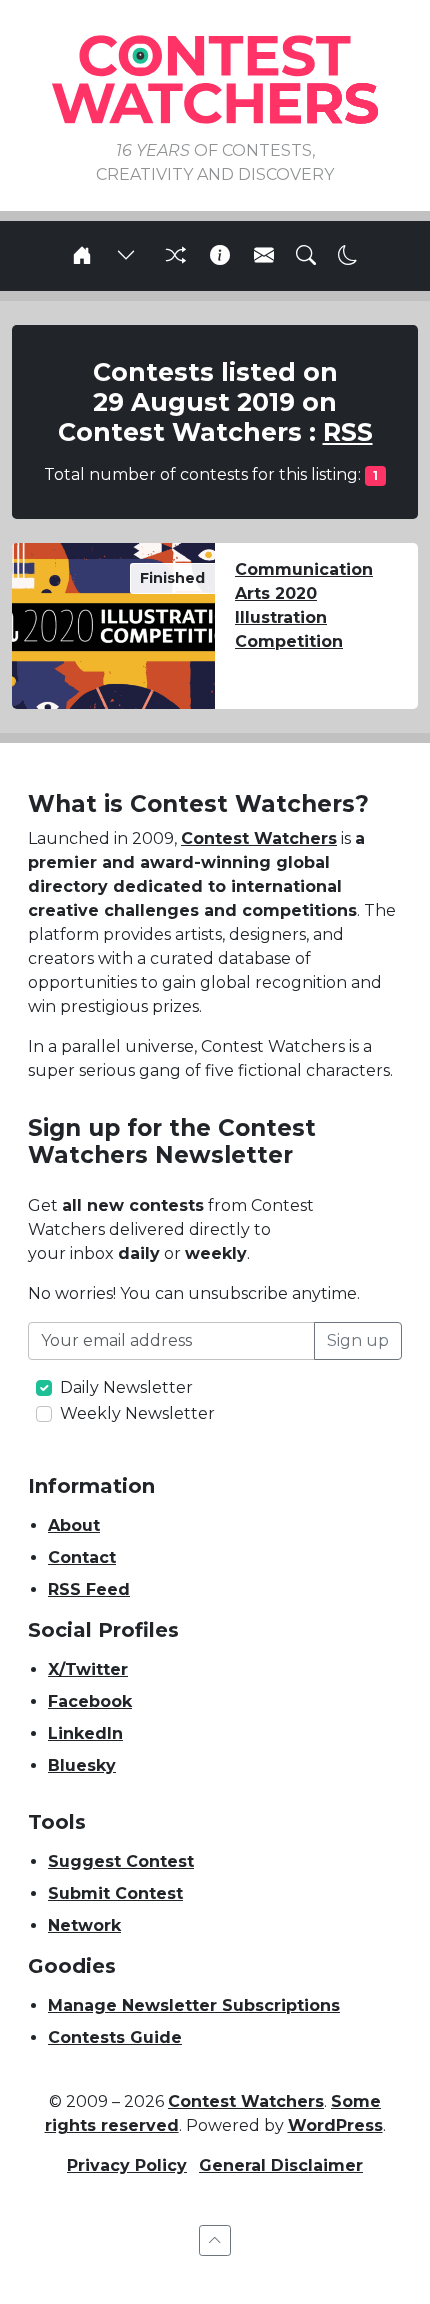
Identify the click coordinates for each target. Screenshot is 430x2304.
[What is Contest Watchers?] (220, 256)
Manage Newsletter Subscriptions (194, 2005)
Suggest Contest (121, 1861)
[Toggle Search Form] (306, 256)
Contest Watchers (259, 838)
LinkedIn (85, 1733)
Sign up (358, 1340)
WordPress (335, 2125)
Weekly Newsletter (137, 1413)
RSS (348, 432)
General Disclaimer (281, 2165)
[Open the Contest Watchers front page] (82, 256)
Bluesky (82, 1765)
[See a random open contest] (173, 256)
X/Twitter (88, 1669)
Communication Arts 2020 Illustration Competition (304, 605)
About (74, 1525)
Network (84, 1925)
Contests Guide (115, 2037)
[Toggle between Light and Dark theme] (348, 256)
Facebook (90, 1701)
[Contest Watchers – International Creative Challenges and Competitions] (215, 78)
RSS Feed (89, 1589)
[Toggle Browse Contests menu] (126, 256)
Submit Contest (115, 1893)
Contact (82, 1557)
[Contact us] (264, 256)
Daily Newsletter (126, 1387)
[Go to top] (215, 2240)
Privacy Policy (127, 2165)
